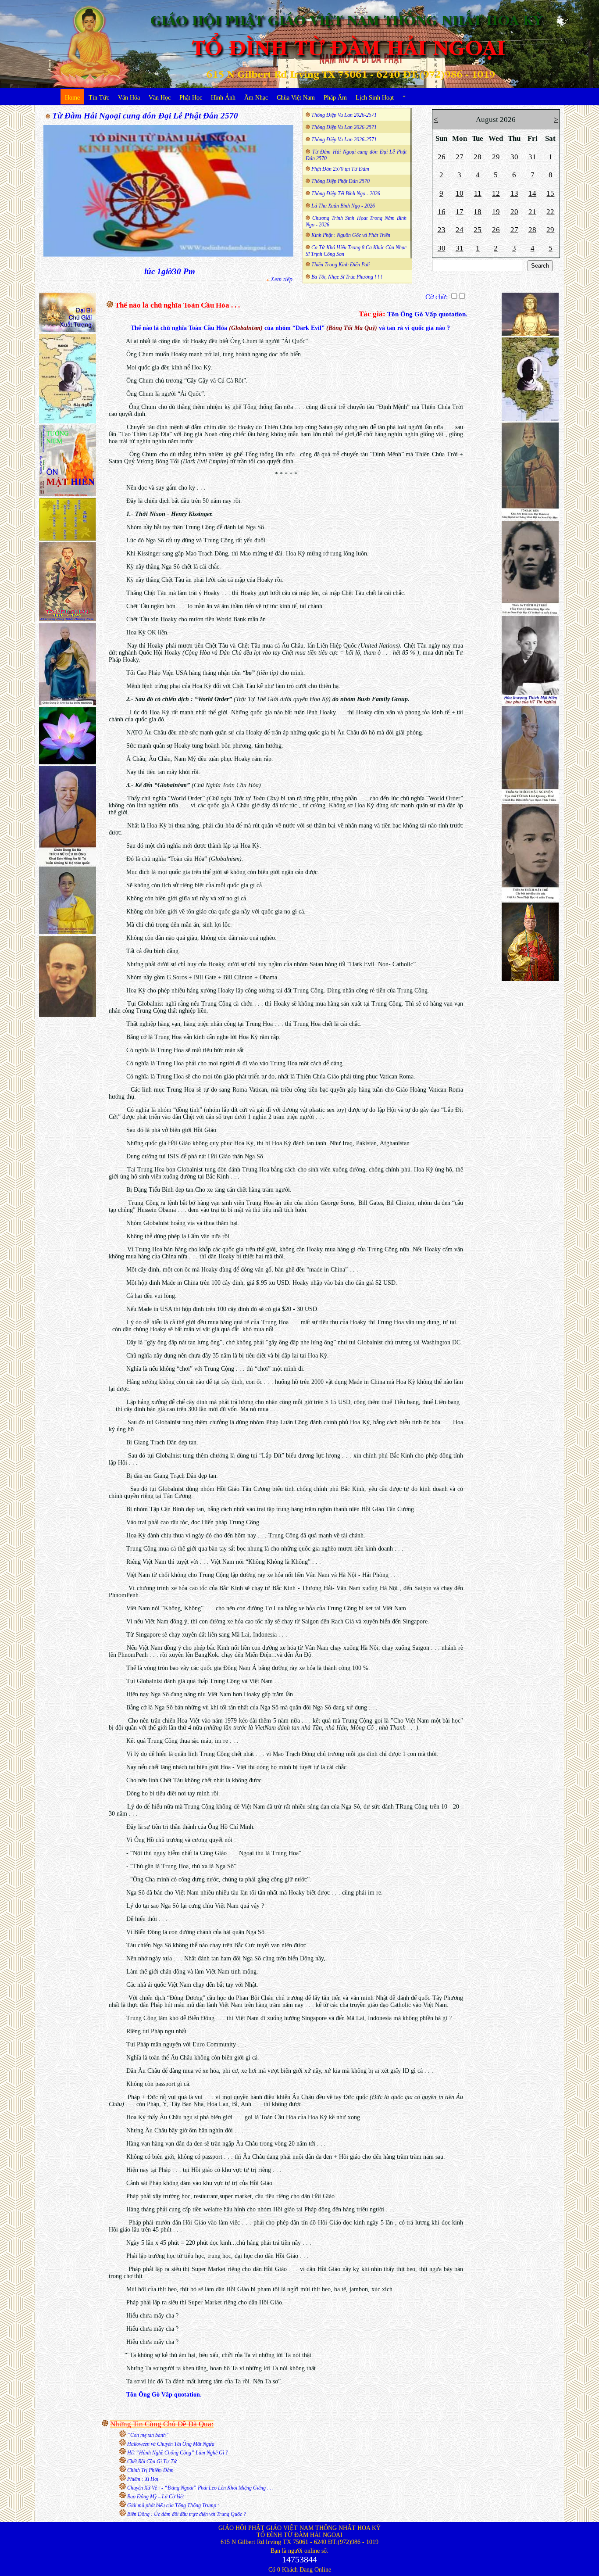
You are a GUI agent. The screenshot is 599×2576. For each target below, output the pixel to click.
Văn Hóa (129, 98)
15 (550, 193)
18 (478, 212)
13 (514, 193)
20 (514, 212)
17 (460, 212)
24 (460, 230)
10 (460, 193)
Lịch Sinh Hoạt (375, 98)
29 (496, 157)
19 (496, 212)
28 (478, 157)
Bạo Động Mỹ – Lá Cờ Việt (155, 2497)
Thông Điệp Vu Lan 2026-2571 (344, 115)
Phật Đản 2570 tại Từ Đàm (340, 169)
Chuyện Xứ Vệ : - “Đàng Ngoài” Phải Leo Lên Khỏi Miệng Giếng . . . (200, 2488)
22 (550, 212)
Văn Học (160, 98)
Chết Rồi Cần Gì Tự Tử (152, 2461)
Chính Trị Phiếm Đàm (150, 2470)
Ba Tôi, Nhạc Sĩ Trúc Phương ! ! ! (347, 277)
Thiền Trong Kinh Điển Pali (341, 265)
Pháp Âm (335, 98)
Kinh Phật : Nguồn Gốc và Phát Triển (351, 235)
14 (532, 193)
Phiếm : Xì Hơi (143, 2479)
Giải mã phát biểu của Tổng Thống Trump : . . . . (178, 2505)
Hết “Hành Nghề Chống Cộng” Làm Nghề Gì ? (178, 2453)
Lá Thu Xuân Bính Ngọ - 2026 (343, 206)
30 (514, 157)
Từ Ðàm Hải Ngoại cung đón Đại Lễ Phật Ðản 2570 (145, 116)
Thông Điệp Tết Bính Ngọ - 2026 (346, 193)
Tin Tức (99, 98)
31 (532, 157)
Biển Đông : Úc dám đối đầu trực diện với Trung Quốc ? (187, 2514)
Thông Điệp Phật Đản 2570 (341, 181)
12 (496, 193)
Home (72, 98)
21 (532, 212)
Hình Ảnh (223, 98)
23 (442, 230)
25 (478, 230)
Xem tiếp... (284, 279)
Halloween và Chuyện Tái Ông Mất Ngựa (171, 2444)
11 (478, 193)
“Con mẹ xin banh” (148, 2435)
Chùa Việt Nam (296, 98)
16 (442, 212)
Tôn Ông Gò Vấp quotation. (427, 314)
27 (460, 157)
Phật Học (191, 98)
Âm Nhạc (256, 98)
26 (442, 157)
